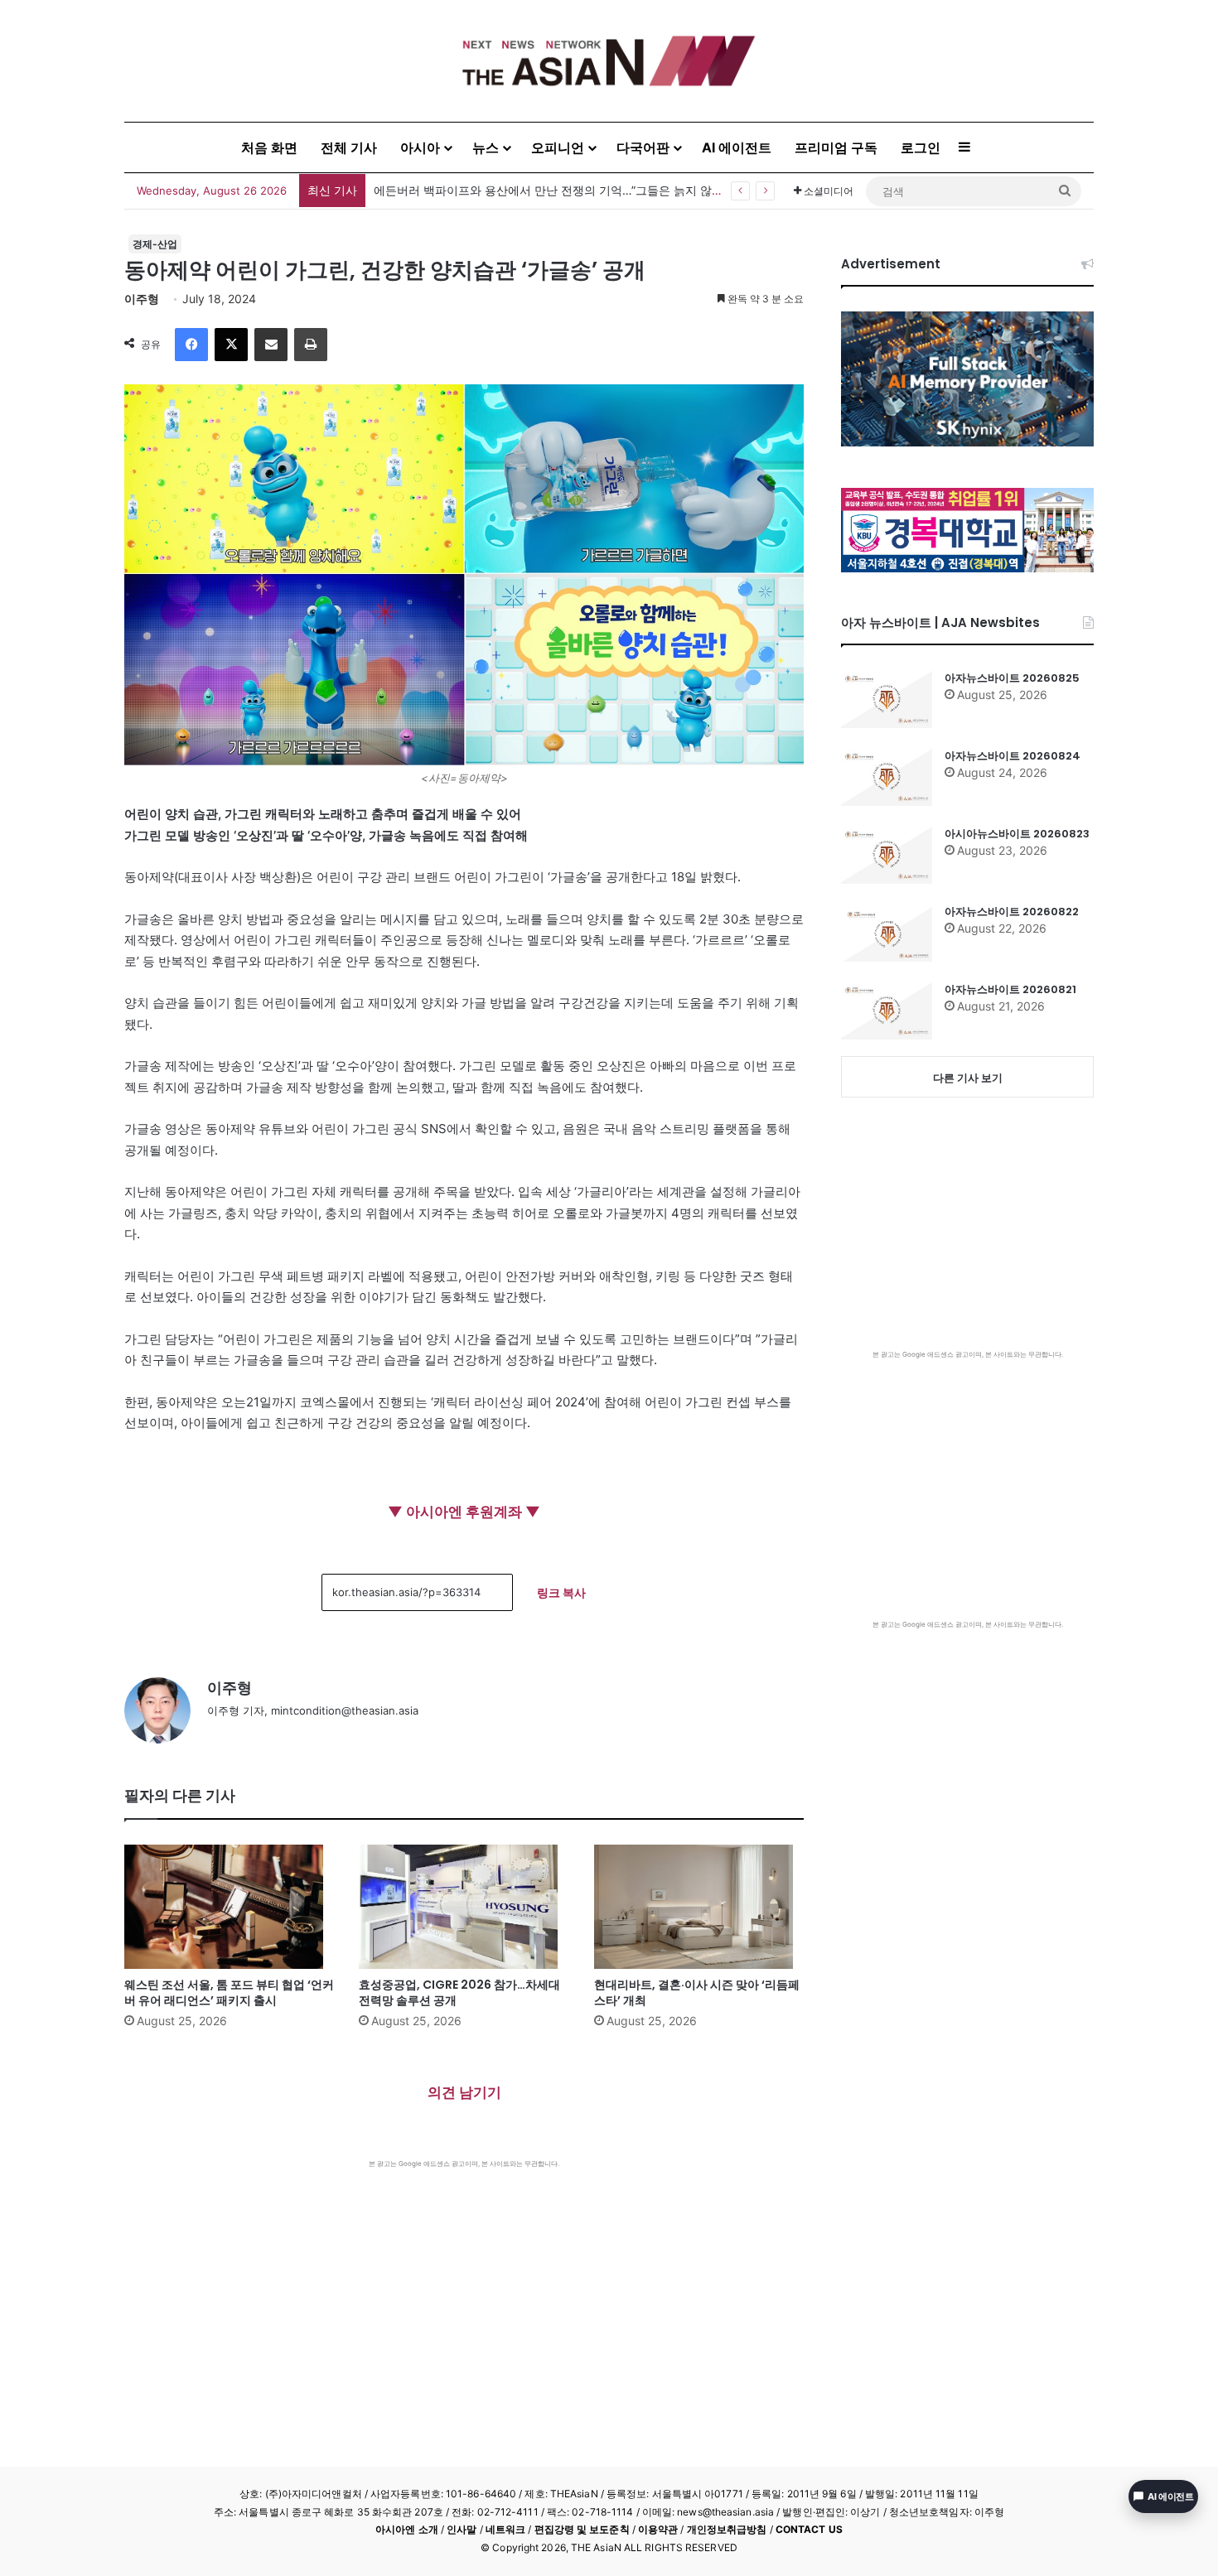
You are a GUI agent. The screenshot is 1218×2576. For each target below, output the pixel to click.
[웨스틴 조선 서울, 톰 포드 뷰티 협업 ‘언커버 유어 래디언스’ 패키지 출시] (229, 1907)
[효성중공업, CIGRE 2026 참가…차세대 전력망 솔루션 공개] (464, 1907)
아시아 (420, 147)
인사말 (462, 2529)
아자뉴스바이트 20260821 (1010, 989)
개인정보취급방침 (727, 2529)
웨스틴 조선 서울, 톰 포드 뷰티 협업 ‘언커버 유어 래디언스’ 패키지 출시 (229, 1992)
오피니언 (558, 147)
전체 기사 (349, 147)
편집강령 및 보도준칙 (582, 2529)
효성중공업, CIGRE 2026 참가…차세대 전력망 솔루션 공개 (459, 1992)
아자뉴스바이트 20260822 (1012, 912)
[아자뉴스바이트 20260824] (887, 777)
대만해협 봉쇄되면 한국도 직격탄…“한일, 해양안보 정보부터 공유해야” (557, 190)
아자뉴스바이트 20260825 (1012, 678)
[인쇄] (311, 345)
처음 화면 (269, 147)
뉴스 (486, 147)
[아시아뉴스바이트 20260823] (887, 855)
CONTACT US (809, 2529)
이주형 (142, 299)
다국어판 (643, 147)
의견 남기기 (464, 2092)
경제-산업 (155, 244)
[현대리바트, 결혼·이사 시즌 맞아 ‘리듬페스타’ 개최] (699, 1907)
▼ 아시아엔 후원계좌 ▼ (464, 1512)
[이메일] (271, 345)
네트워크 (505, 2529)
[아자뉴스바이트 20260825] (887, 699)
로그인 (921, 147)
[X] (231, 345)
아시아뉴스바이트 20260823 (1017, 834)
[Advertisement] (464, 2293)
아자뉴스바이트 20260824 (1013, 756)
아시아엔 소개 (407, 2529)
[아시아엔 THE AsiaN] (609, 61)
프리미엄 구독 (836, 147)
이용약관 (658, 2529)
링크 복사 (561, 1592)
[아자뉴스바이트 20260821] (887, 1011)
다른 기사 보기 (968, 1078)
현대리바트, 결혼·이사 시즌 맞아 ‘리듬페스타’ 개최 (697, 1992)
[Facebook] (191, 345)
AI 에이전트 (737, 147)
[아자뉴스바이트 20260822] (887, 933)
